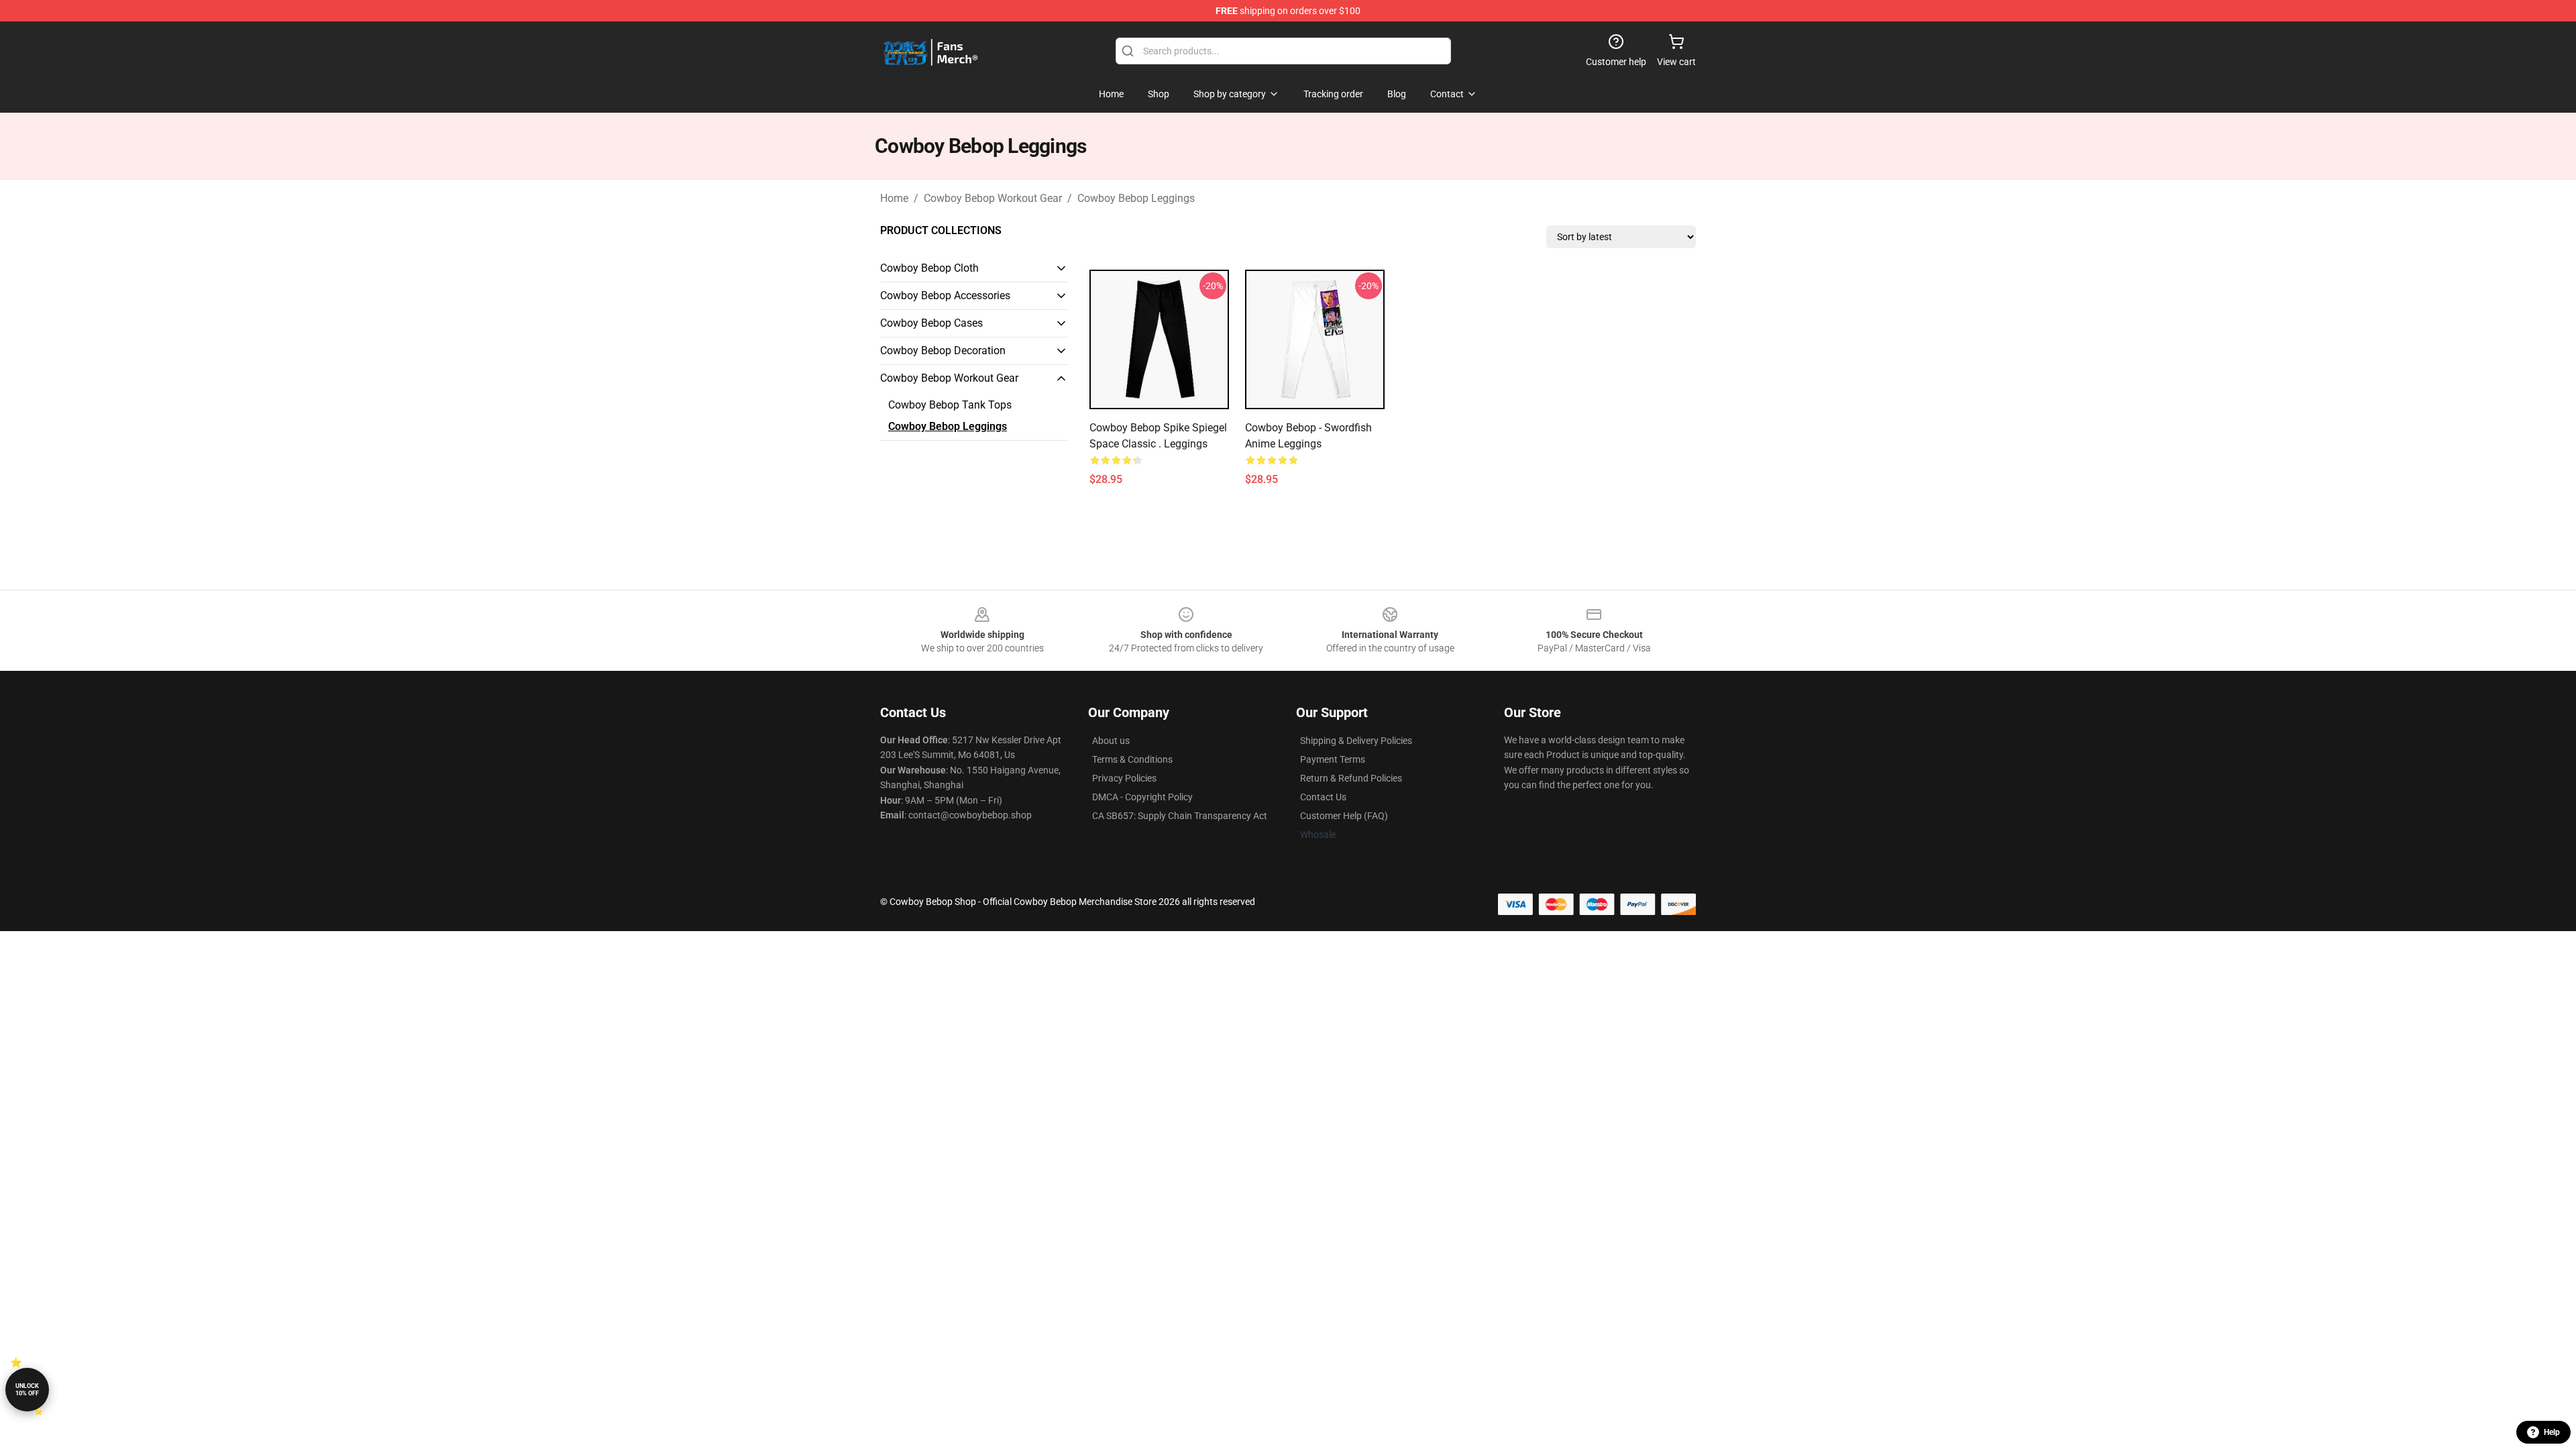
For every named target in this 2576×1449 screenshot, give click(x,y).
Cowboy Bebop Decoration (943, 351)
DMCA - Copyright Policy (1142, 797)
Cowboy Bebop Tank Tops (950, 405)
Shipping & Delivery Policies (1356, 741)
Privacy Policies (1124, 778)
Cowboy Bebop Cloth (929, 268)
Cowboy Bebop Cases (931, 323)
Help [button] (2552, 1432)
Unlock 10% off (27, 1390)
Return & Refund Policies (1351, 778)
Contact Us (1323, 797)
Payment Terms (1333, 759)
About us (1111, 741)
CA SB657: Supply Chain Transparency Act (1180, 816)
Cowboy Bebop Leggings (1136, 198)
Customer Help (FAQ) (1344, 816)
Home (894, 198)
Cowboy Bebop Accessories (945, 296)
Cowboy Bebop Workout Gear (993, 198)
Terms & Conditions (1132, 759)
